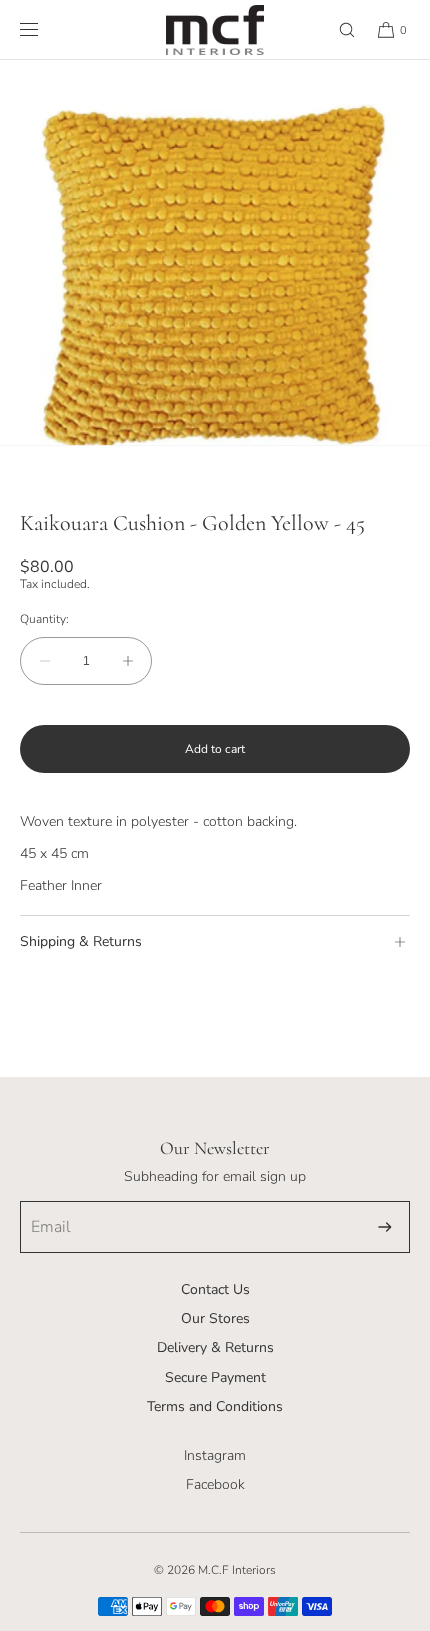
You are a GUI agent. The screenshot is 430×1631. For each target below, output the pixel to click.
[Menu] (45, 29)
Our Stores (215, 1318)
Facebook (215, 1484)
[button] (338, 29)
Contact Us (215, 1289)
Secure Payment (215, 1377)
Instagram (215, 1455)
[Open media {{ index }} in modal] (215, 275)
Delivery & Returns (215, 1347)
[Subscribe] (385, 1227)
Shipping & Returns (81, 941)
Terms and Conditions (215, 1406)
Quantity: (44, 619)
